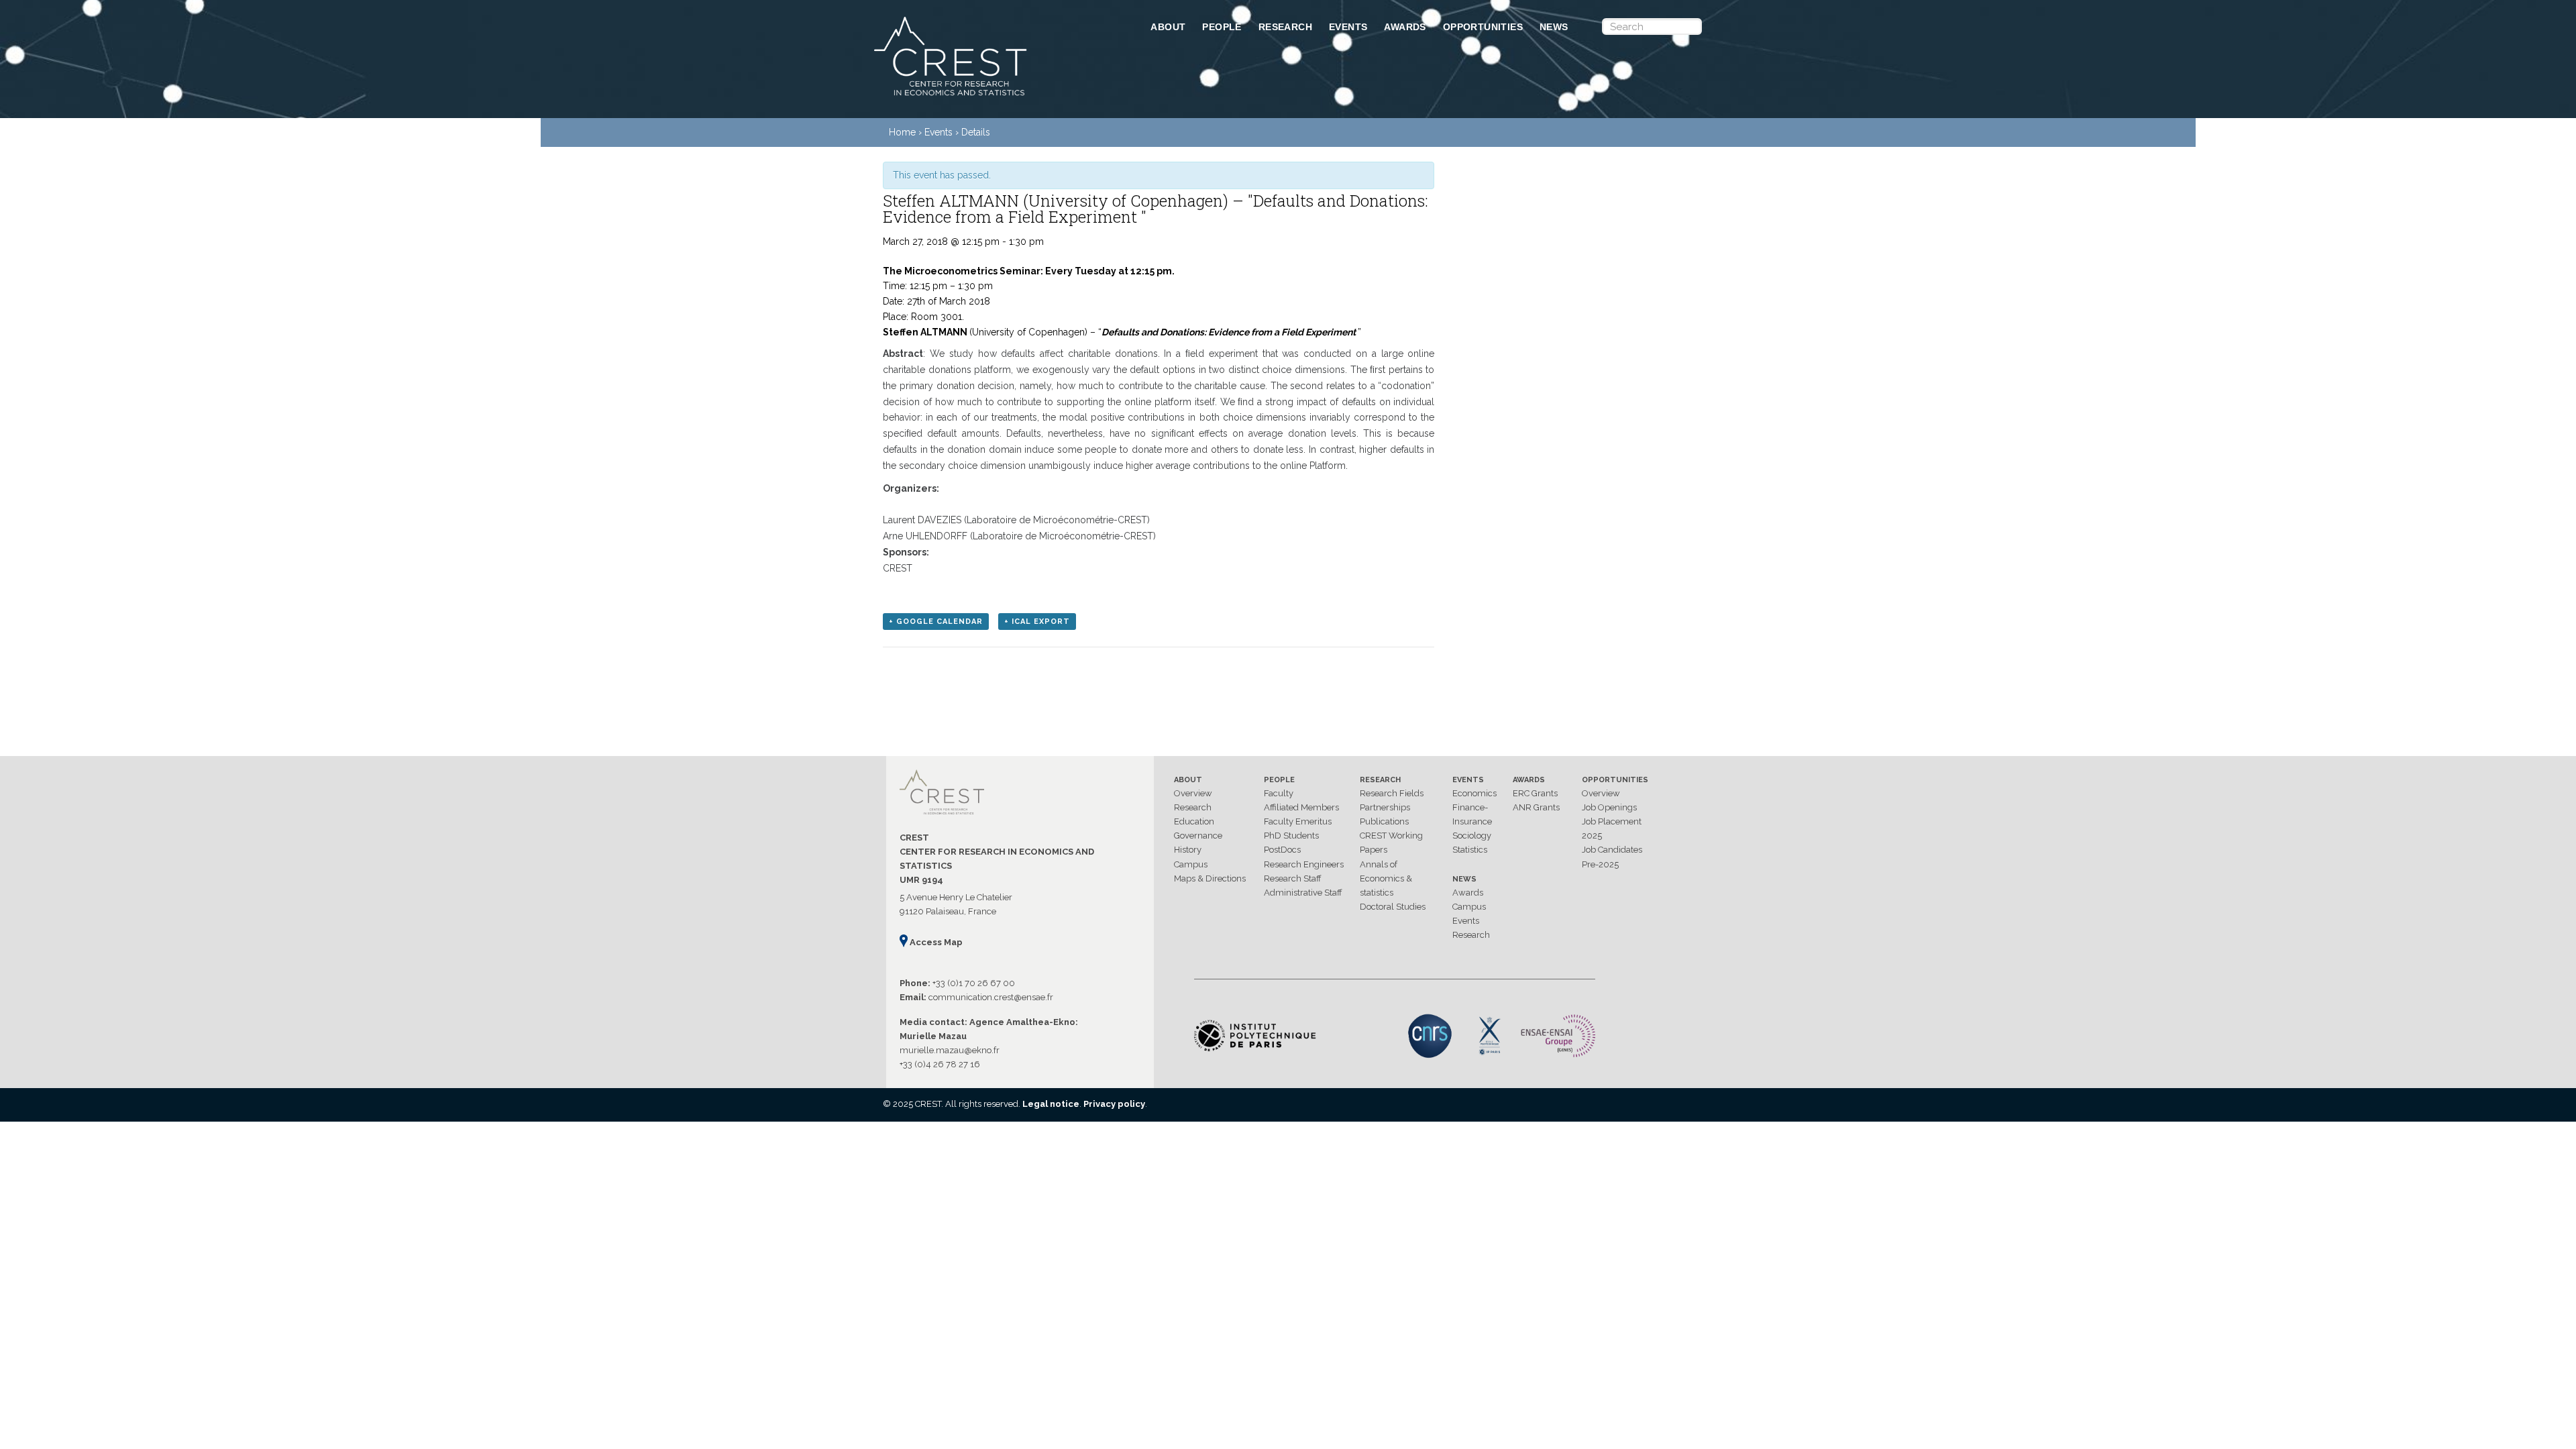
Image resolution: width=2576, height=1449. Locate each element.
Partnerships (1385, 807)
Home (902, 132)
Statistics (1470, 850)
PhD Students (1291, 836)
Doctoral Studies (1393, 907)
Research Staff (1293, 878)
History (1188, 850)
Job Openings (1609, 807)
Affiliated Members (1301, 807)
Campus (1191, 864)
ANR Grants (1536, 807)
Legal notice (1051, 1104)
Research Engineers (1304, 864)
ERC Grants (1535, 793)
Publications (1384, 821)
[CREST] (995, 97)
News (1554, 27)
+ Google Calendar (936, 622)
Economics (1474, 793)
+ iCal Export (1037, 622)
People (1222, 27)
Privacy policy (1114, 1104)
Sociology (1472, 836)
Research (1285, 27)
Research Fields (1392, 793)
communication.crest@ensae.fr (991, 997)
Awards (1405, 27)
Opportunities (1483, 27)
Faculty (1279, 793)
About (1168, 27)
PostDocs (1282, 850)
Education (1194, 821)
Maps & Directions (1210, 878)
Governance (1198, 836)
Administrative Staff (1303, 893)
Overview (1193, 793)
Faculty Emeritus (1298, 821)
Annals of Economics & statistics (1386, 878)
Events (1348, 27)
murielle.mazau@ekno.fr (950, 1050)
